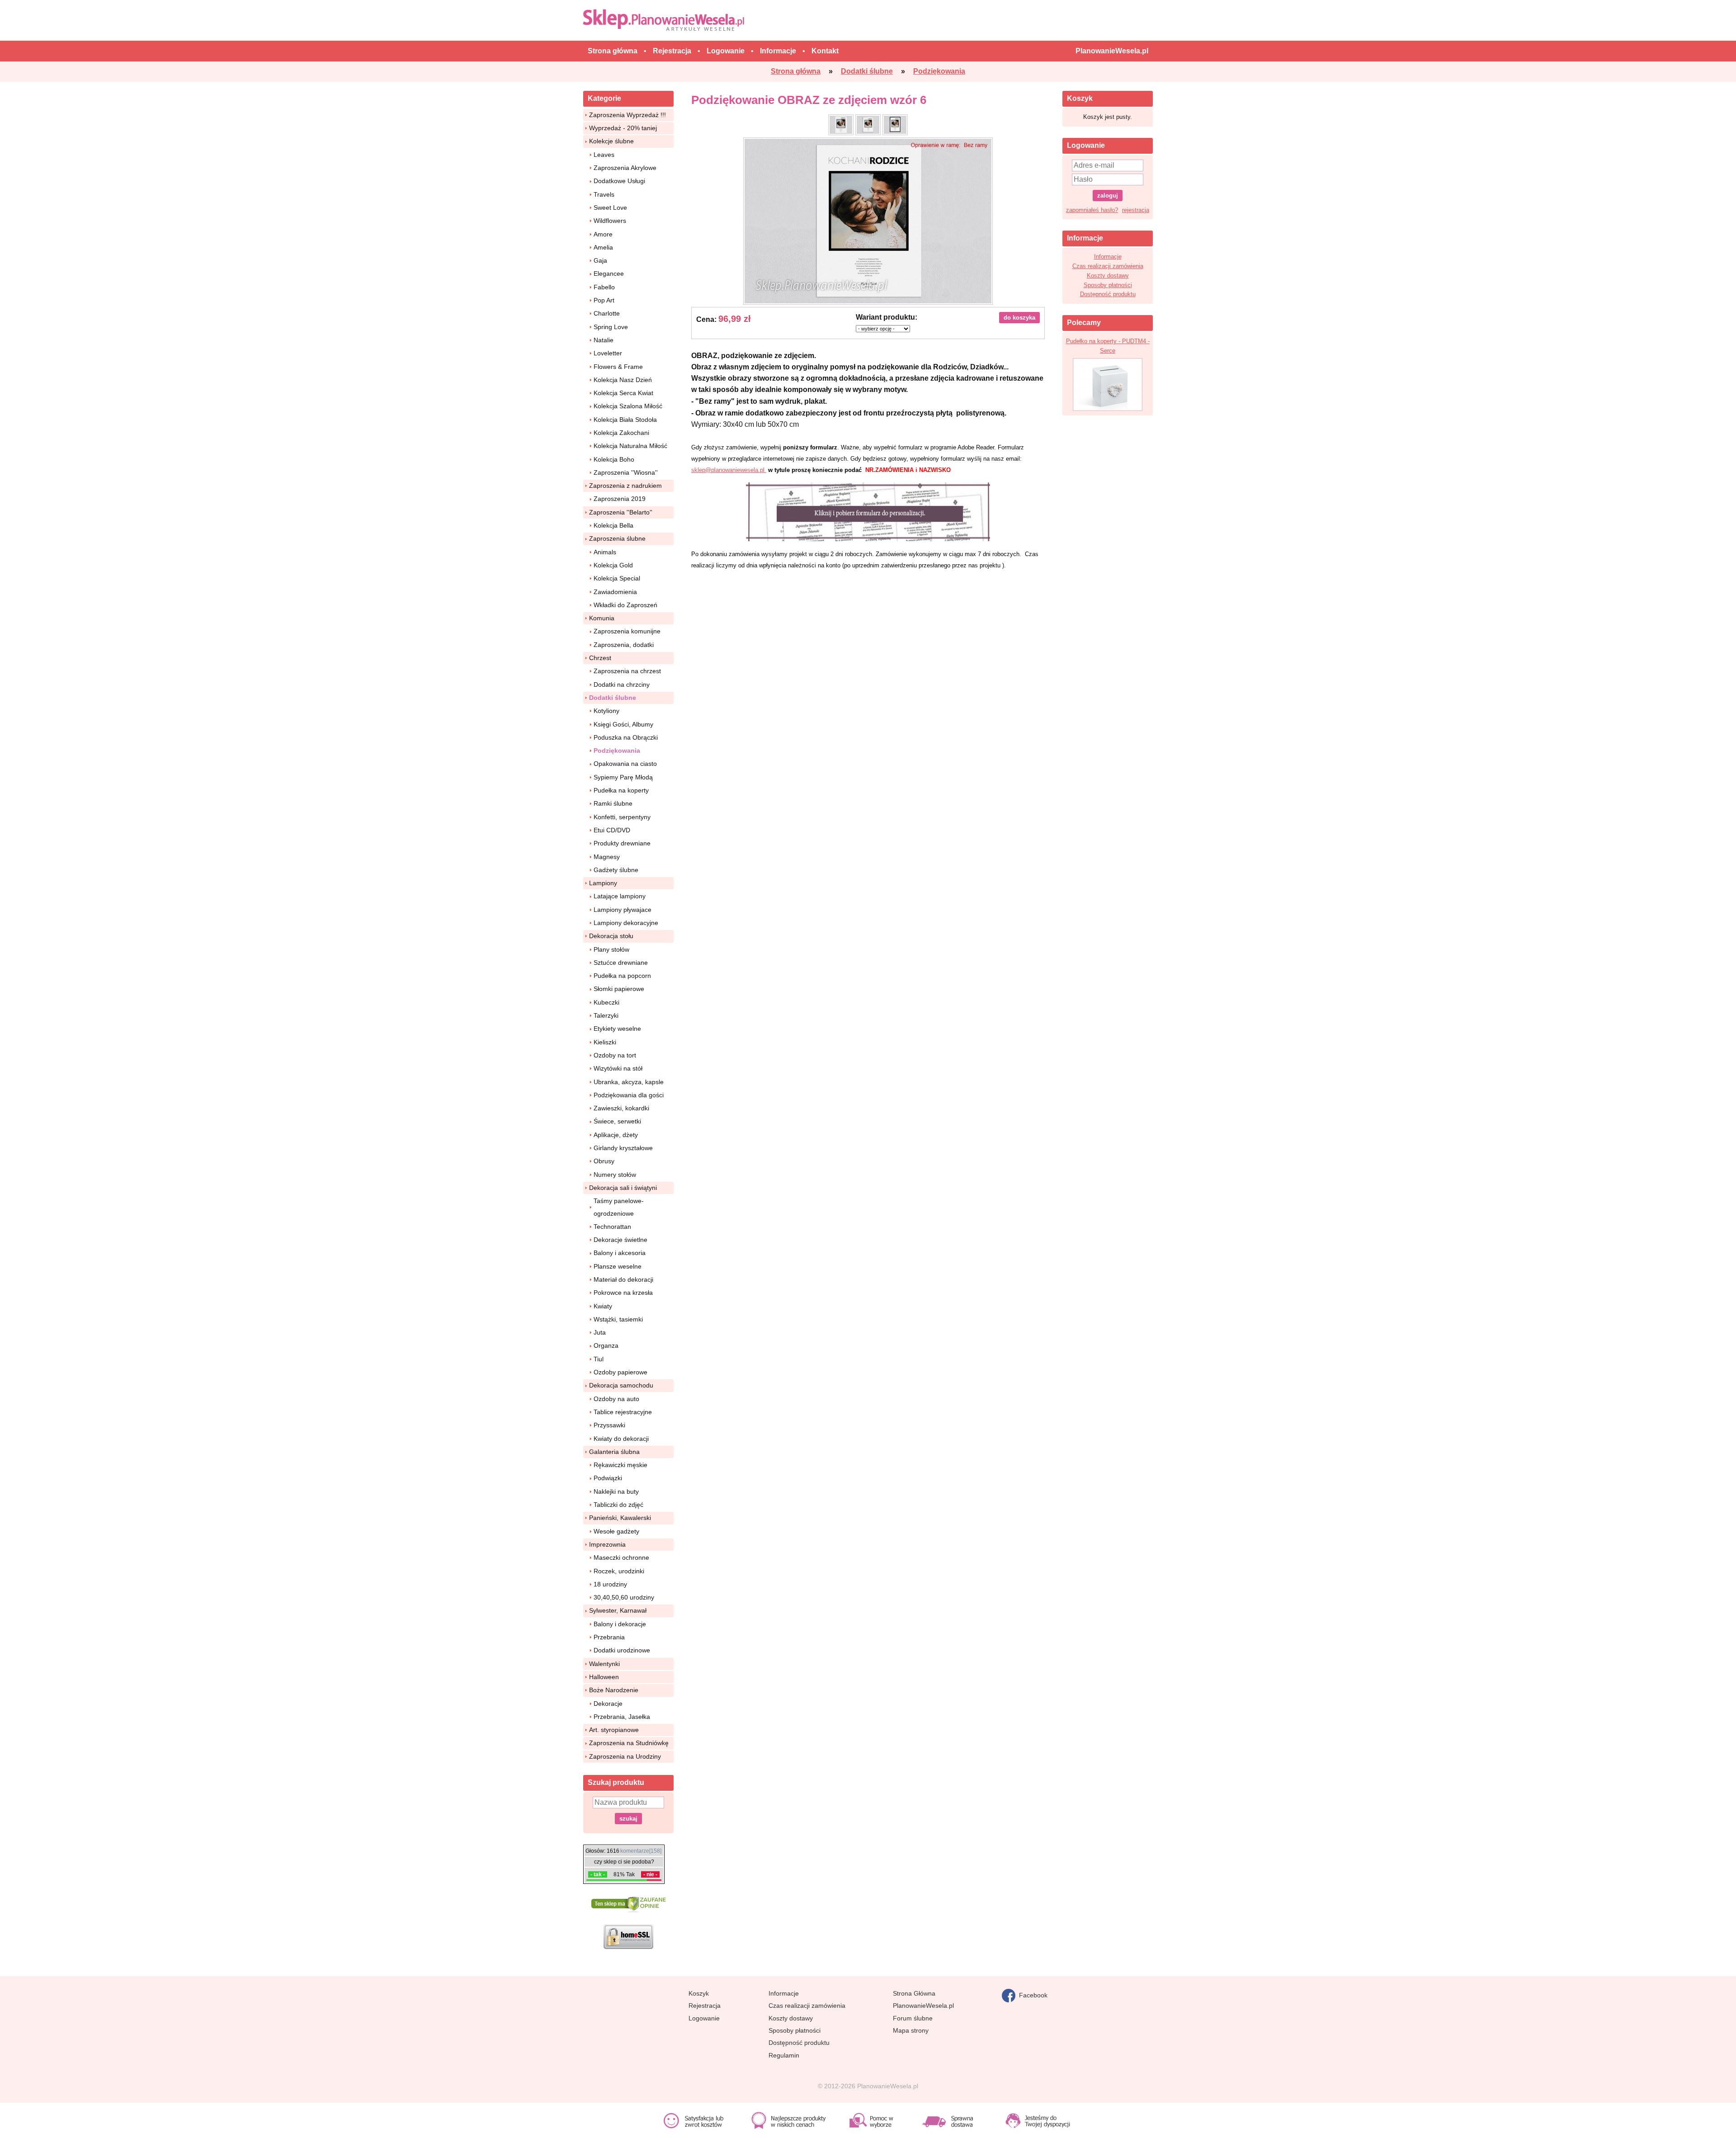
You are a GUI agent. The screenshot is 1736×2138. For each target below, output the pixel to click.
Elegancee (609, 274)
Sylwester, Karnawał (618, 1610)
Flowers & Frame (618, 367)
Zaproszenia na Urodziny (625, 1756)
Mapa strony (911, 2030)
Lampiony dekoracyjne (626, 923)
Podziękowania (617, 750)
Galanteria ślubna (614, 1452)
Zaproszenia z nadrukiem (625, 486)
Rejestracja (705, 2006)
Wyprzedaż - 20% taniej (623, 128)
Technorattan (612, 1227)
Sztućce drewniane (621, 963)
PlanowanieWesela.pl (923, 2006)
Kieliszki (605, 1042)
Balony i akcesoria (620, 1253)
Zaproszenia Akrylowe (625, 168)
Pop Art (604, 300)
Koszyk (699, 1993)
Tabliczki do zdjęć (618, 1505)
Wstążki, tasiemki (618, 1319)
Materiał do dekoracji (623, 1279)
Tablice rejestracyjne (623, 1412)
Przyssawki (609, 1425)
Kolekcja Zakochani (621, 433)
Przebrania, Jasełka (622, 1717)
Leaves (604, 155)
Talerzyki (606, 1015)
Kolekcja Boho (614, 459)
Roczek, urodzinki (619, 1571)
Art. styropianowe (614, 1730)
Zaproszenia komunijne (627, 631)
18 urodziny (610, 1584)
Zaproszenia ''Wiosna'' (626, 472)
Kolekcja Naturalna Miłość (630, 446)
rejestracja (1136, 210)
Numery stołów (615, 1175)
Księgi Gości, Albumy (623, 724)
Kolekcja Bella (613, 525)
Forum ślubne (913, 2018)
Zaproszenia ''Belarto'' (621, 512)
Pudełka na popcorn (622, 976)
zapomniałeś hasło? (1092, 210)
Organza (606, 1345)
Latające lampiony (620, 896)
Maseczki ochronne (621, 1557)
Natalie (604, 340)
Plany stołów (611, 949)
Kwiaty (603, 1306)
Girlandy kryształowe (623, 1148)
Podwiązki (608, 1478)
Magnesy (607, 857)
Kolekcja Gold (613, 565)
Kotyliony (606, 711)
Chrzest (600, 658)
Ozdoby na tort (615, 1055)
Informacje (1108, 257)
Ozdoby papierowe (620, 1372)
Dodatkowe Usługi (619, 181)
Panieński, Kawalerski (620, 1518)
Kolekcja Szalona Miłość (628, 406)
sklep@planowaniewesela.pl (729, 470)
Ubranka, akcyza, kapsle (629, 1082)
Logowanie (704, 2018)
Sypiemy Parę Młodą (623, 777)
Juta (600, 1332)
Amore (603, 234)
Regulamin (784, 2055)
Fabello (604, 287)
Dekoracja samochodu (621, 1385)
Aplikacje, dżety (616, 1135)
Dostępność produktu (1108, 294)
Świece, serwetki (617, 1121)
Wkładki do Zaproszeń (625, 605)
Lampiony (603, 883)
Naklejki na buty (616, 1491)
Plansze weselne (618, 1266)
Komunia (602, 618)
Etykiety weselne (617, 1029)
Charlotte (607, 313)
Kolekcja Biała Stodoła (625, 420)
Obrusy (604, 1161)
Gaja (600, 260)
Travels (604, 194)
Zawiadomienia (615, 592)
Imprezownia (607, 1544)
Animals (605, 552)
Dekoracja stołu (611, 936)
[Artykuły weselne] (666, 20)
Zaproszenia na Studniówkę (629, 1743)
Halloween (604, 1677)
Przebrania (609, 1637)
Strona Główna (914, 1993)
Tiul (599, 1359)
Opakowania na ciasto (625, 764)
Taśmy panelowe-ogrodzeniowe (619, 1207)
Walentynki (604, 1664)
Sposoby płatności (1108, 285)
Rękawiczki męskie (620, 1465)
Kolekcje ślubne (611, 141)
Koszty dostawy (1108, 276)
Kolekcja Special (617, 578)
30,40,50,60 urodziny (624, 1597)
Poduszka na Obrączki (626, 737)
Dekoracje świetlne (620, 1240)
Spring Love (611, 327)
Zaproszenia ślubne (617, 538)
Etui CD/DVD (612, 830)
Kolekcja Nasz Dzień (623, 380)
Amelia (603, 247)
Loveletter (608, 353)
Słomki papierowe (619, 989)
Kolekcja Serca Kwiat (623, 393)
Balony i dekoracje (620, 1624)
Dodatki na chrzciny (622, 684)
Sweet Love (610, 208)
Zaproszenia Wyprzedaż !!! (627, 115)
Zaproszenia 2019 (620, 499)
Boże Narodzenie (614, 1690)
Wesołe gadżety (616, 1531)
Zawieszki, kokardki (621, 1108)
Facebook (1031, 1995)
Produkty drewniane (622, 843)
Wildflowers (610, 221)
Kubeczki (606, 1002)
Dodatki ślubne (613, 698)
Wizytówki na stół (618, 1068)
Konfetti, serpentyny (622, 817)
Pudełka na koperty (621, 790)
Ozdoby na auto (616, 1399)
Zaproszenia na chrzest (627, 671)
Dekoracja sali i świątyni (623, 1188)
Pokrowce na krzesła (623, 1293)
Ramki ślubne (613, 803)
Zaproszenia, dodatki (624, 645)
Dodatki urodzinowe (622, 1650)
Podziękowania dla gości (629, 1095)
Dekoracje (608, 1704)
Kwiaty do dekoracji (621, 1439)
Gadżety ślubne (616, 870)
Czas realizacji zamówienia (1108, 266)
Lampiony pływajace (623, 910)
